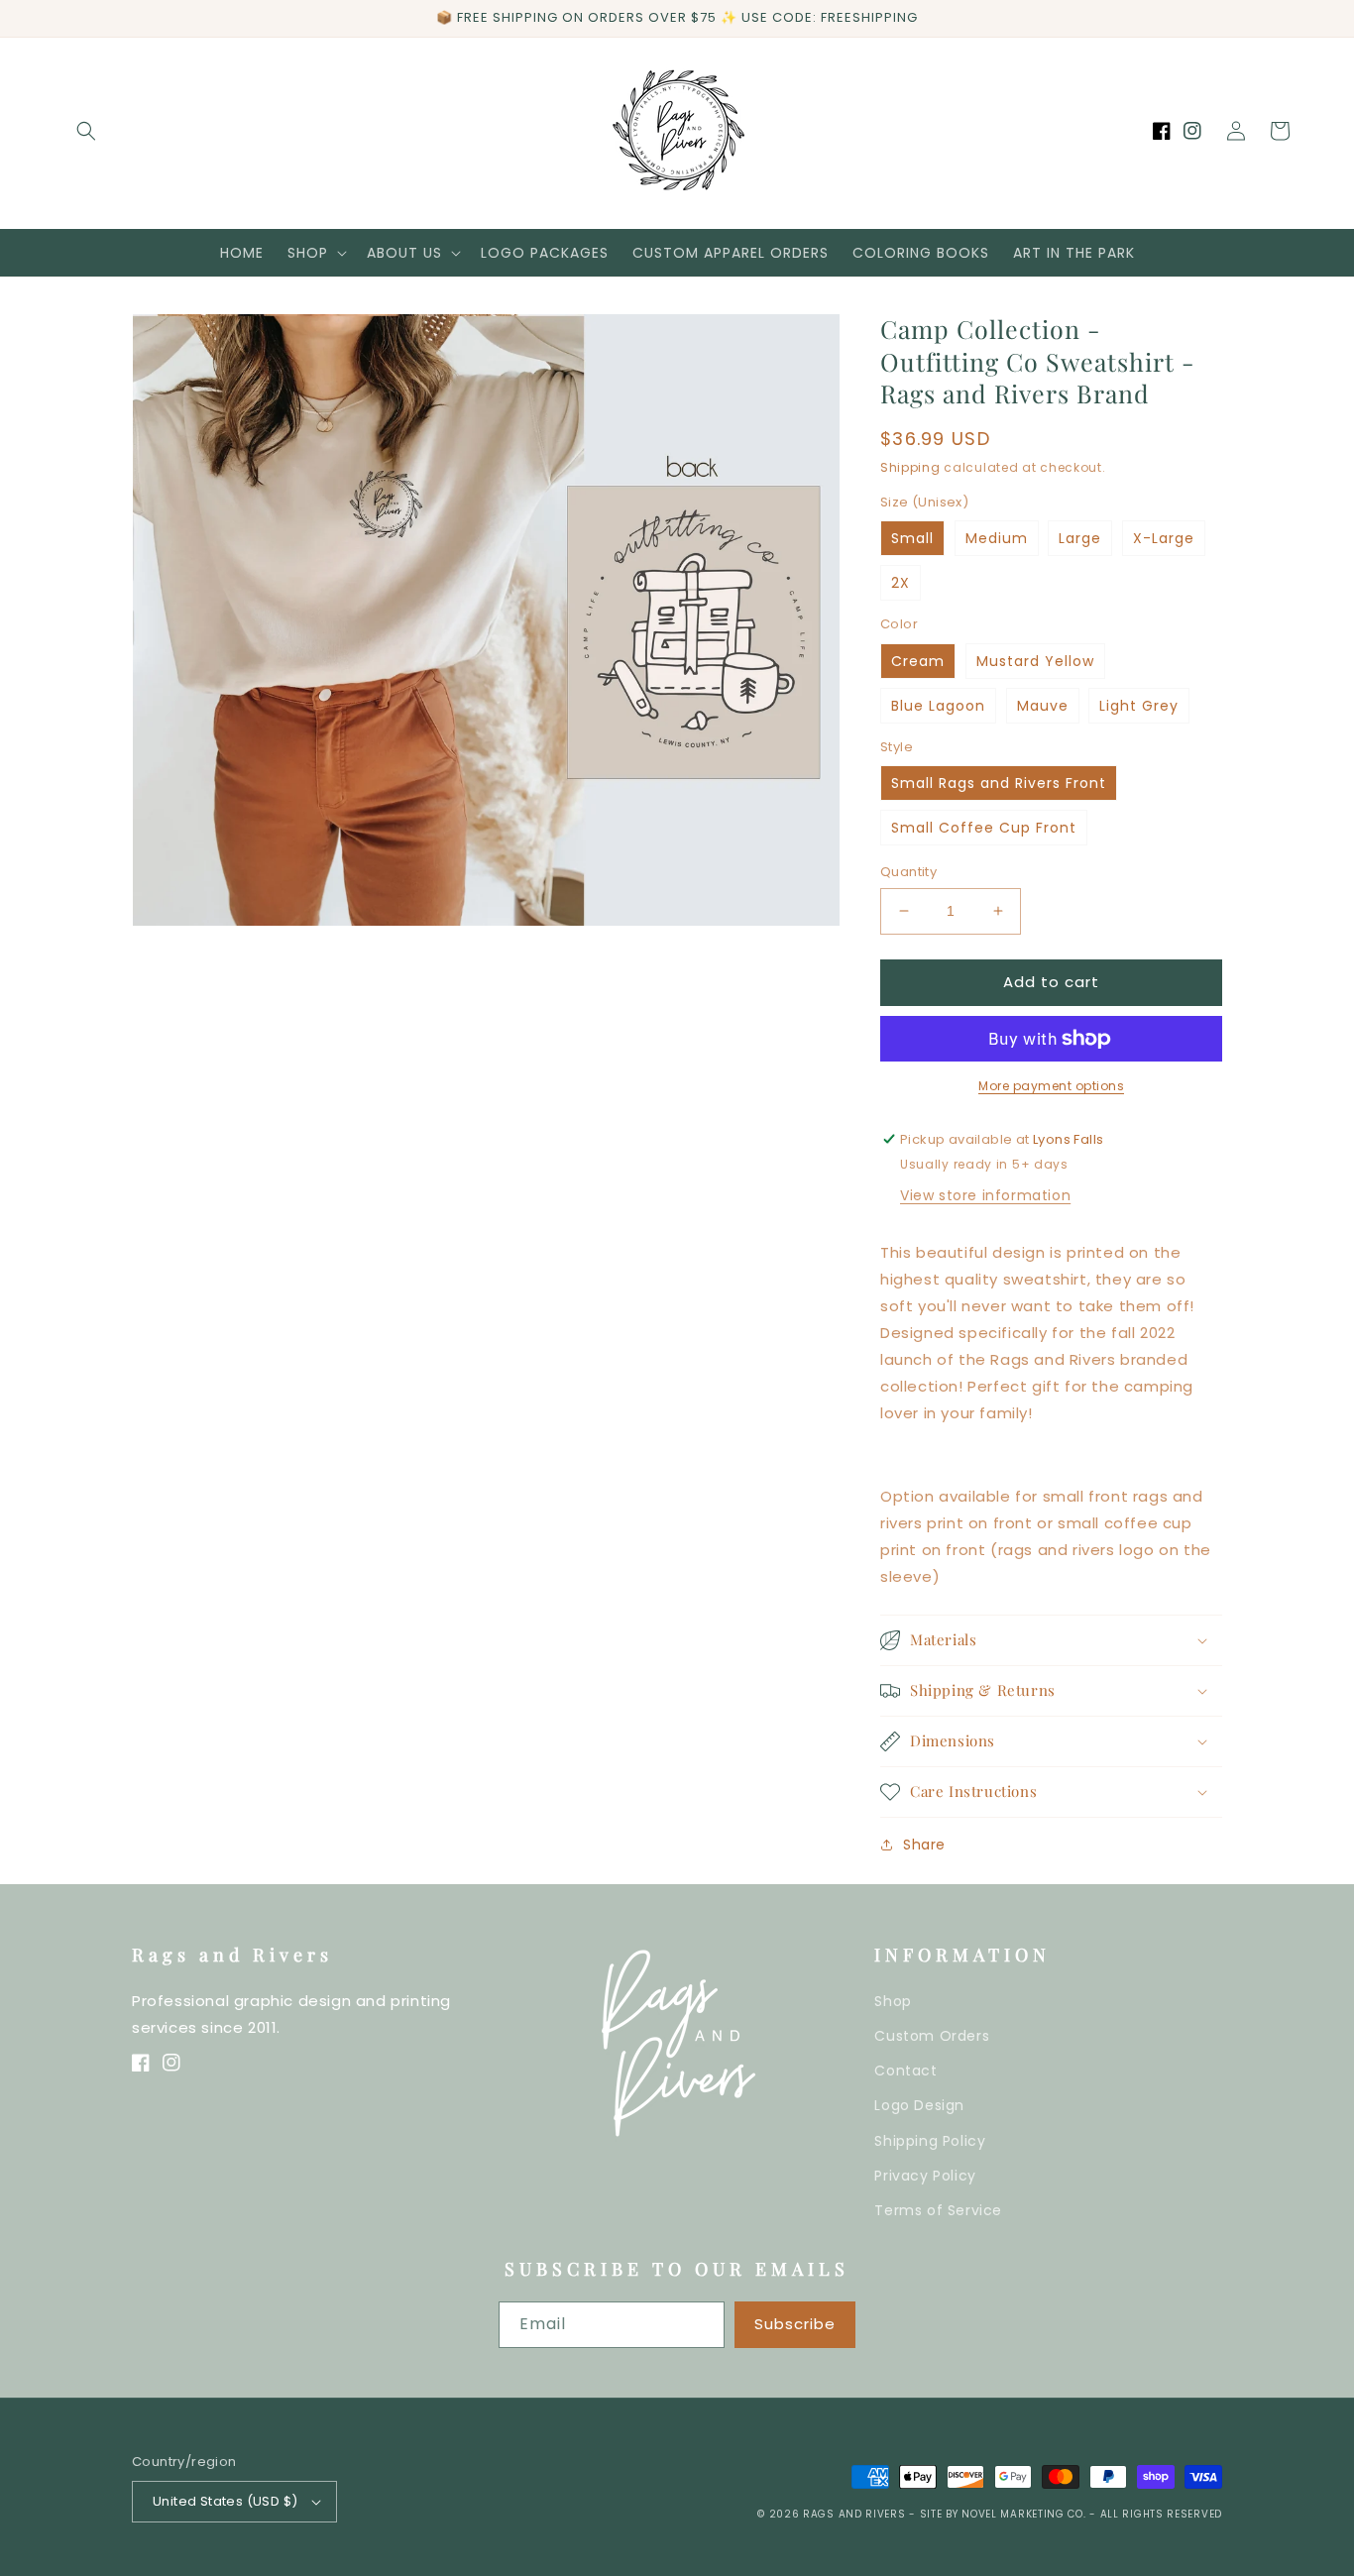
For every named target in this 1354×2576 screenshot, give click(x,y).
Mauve (1043, 706)
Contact (905, 2071)
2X (901, 583)
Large (1080, 538)
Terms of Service (938, 2210)
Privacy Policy (925, 2176)
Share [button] (924, 1845)
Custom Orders (932, 2036)
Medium (997, 538)
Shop (893, 2001)
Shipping (910, 467)
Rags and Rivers (854, 2514)
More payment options (1051, 1086)
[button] (86, 131)
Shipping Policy (930, 2141)
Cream (918, 661)
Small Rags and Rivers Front (999, 783)
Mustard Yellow (1035, 661)
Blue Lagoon (938, 706)
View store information (985, 1195)
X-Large (1164, 538)
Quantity (908, 872)
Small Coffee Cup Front (984, 828)
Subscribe (795, 2324)
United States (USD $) (225, 2501)
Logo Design (919, 2105)
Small (912, 538)
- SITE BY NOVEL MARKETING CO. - (1004, 2514)
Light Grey (1139, 706)
